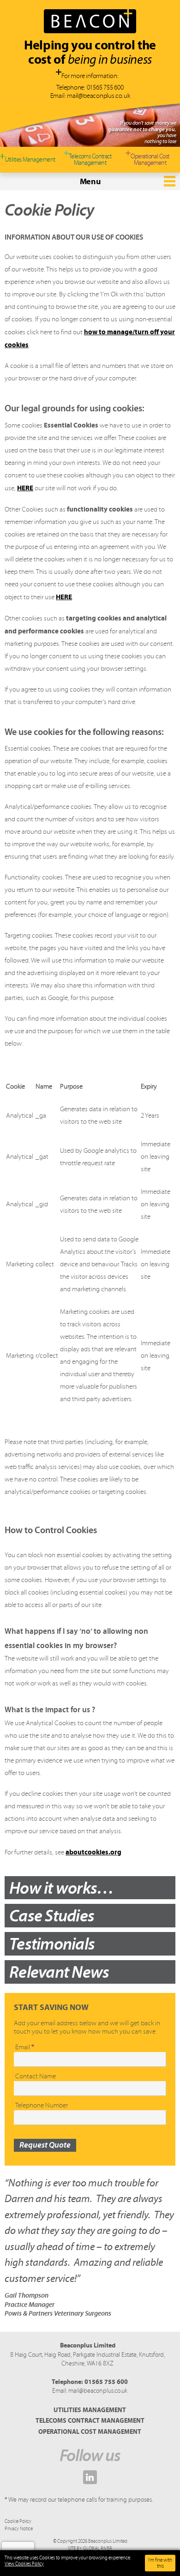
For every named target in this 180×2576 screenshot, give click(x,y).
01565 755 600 (105, 87)
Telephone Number (42, 2105)
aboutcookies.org (93, 1852)
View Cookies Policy (24, 2564)
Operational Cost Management (90, 2432)
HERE (25, 488)
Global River (98, 2549)
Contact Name (36, 2076)
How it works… (61, 1888)
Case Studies (52, 1915)
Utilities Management (90, 2410)
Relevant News (59, 1972)
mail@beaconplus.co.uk (98, 96)
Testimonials (52, 1944)
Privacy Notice (19, 2529)
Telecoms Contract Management (90, 2420)
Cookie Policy (18, 2521)
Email (25, 2047)
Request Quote (45, 2145)
